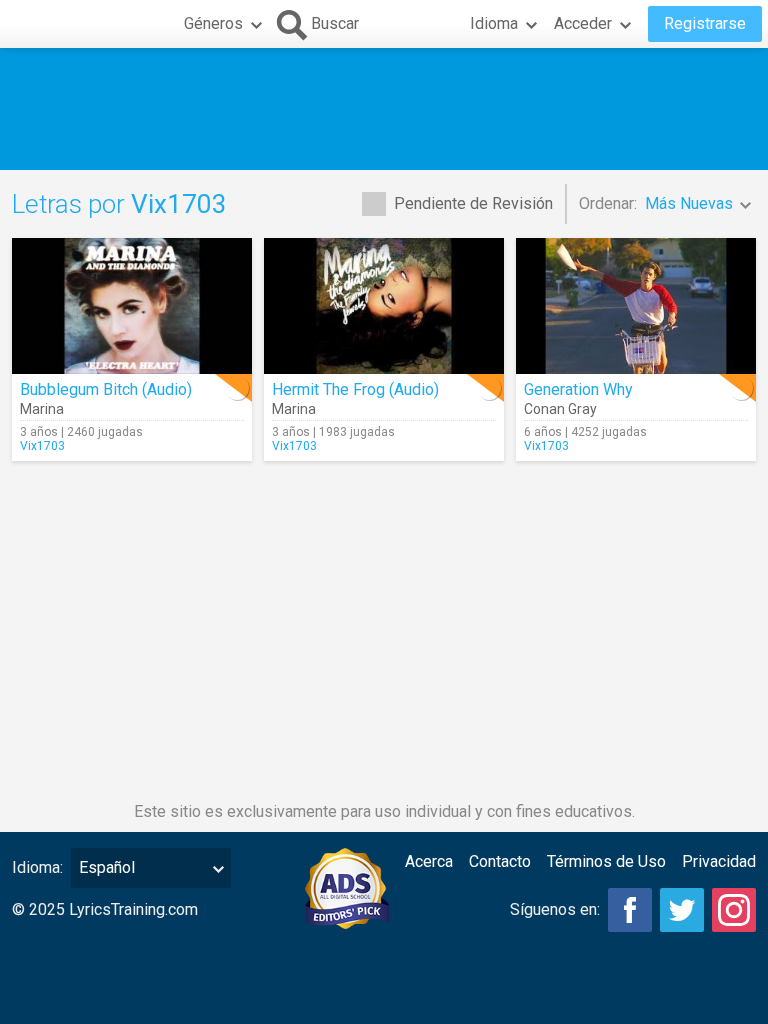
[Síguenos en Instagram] (734, 910)
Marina (42, 409)
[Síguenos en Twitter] (682, 910)
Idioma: (37, 867)
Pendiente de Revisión (473, 203)
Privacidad (719, 861)
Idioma (494, 23)
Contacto (500, 861)
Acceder (583, 23)
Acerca (429, 861)
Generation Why (578, 389)
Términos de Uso (606, 861)
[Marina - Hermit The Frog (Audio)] (384, 306)
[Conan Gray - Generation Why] (636, 306)
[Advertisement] (384, 109)
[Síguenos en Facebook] (630, 910)
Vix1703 (42, 446)
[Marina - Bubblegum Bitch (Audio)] (132, 306)
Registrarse (705, 23)
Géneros (213, 23)
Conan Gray (560, 409)
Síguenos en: (555, 909)
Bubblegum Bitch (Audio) (106, 389)
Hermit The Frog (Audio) (355, 389)
